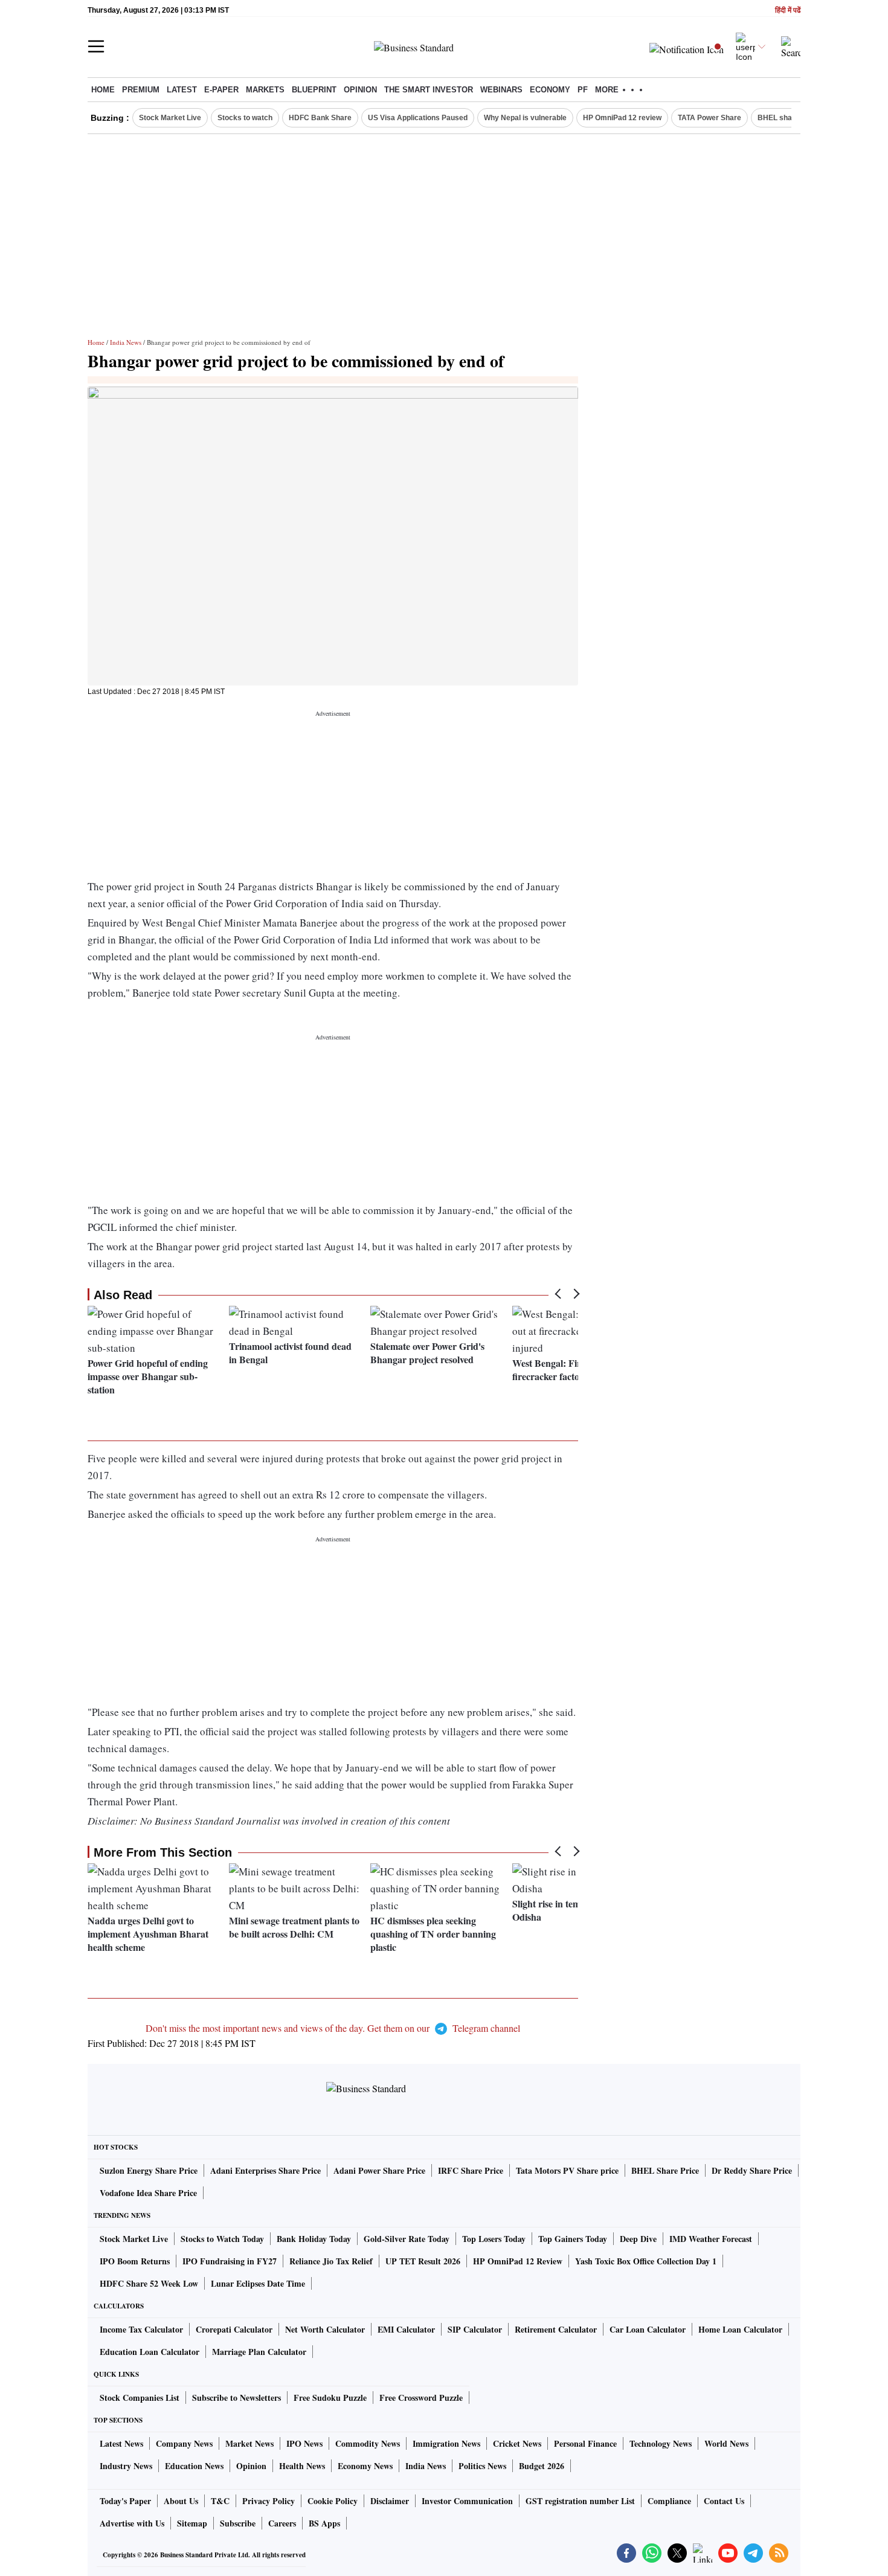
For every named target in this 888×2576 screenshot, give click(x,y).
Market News (249, 2443)
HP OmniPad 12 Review (518, 2261)
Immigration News (446, 2443)
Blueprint (314, 90)
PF (583, 90)
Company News (184, 2443)
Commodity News (368, 2443)
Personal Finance (585, 2443)
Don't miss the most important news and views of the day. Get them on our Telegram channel (333, 2028)
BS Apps (324, 2523)
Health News (302, 2466)
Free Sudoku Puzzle (330, 2398)
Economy (550, 90)
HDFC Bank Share (320, 118)
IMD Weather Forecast (711, 2239)
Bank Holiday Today (314, 2239)
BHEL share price (788, 118)
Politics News (482, 2466)
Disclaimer (390, 2501)
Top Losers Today (494, 2239)
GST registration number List (580, 2501)
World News (726, 2443)
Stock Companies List (140, 2398)
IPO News (304, 2443)
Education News (194, 2466)
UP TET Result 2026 (423, 2261)
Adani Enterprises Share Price (265, 2170)
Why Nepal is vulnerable (525, 118)
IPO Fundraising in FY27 (230, 2261)
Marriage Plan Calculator (259, 2352)
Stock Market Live (170, 118)
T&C (220, 2501)
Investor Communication (467, 2501)
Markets (265, 90)
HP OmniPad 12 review (622, 118)
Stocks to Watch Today (222, 2239)
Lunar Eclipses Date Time (258, 2283)
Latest (182, 90)
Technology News (661, 2443)
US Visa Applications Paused (418, 118)
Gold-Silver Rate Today (407, 2239)
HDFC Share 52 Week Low (149, 2283)
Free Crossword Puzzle (421, 2398)
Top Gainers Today (573, 2239)
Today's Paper (125, 2501)
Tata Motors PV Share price (567, 2170)
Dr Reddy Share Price (752, 2170)
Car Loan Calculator (648, 2329)
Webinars (501, 90)
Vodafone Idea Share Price (148, 2193)
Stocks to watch (245, 118)
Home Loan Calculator (740, 2329)
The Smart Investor (429, 90)
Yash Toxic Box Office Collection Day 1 (646, 2261)
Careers (282, 2523)
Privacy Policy (269, 2501)
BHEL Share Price (665, 2170)
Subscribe (238, 2523)
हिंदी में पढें (788, 11)
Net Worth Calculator (325, 2329)
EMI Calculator (406, 2329)
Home (103, 90)
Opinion (360, 90)
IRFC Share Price (471, 2170)
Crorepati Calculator (234, 2329)
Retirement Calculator (556, 2329)
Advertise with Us (132, 2523)
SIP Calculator (475, 2329)
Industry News (126, 2466)
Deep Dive (638, 2239)
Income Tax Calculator (141, 2329)
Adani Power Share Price (379, 2170)
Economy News (365, 2466)
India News (126, 342)
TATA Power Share (709, 118)
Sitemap (192, 2523)
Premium (141, 90)
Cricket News (517, 2443)
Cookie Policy (333, 2501)
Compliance (669, 2501)
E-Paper (221, 90)
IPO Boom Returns (135, 2261)
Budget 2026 (542, 2466)
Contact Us (724, 2501)
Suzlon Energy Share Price (149, 2170)
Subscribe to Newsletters (236, 2398)
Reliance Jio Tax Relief (331, 2261)
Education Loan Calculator (150, 2352)
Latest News (121, 2443)
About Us (181, 2501)
